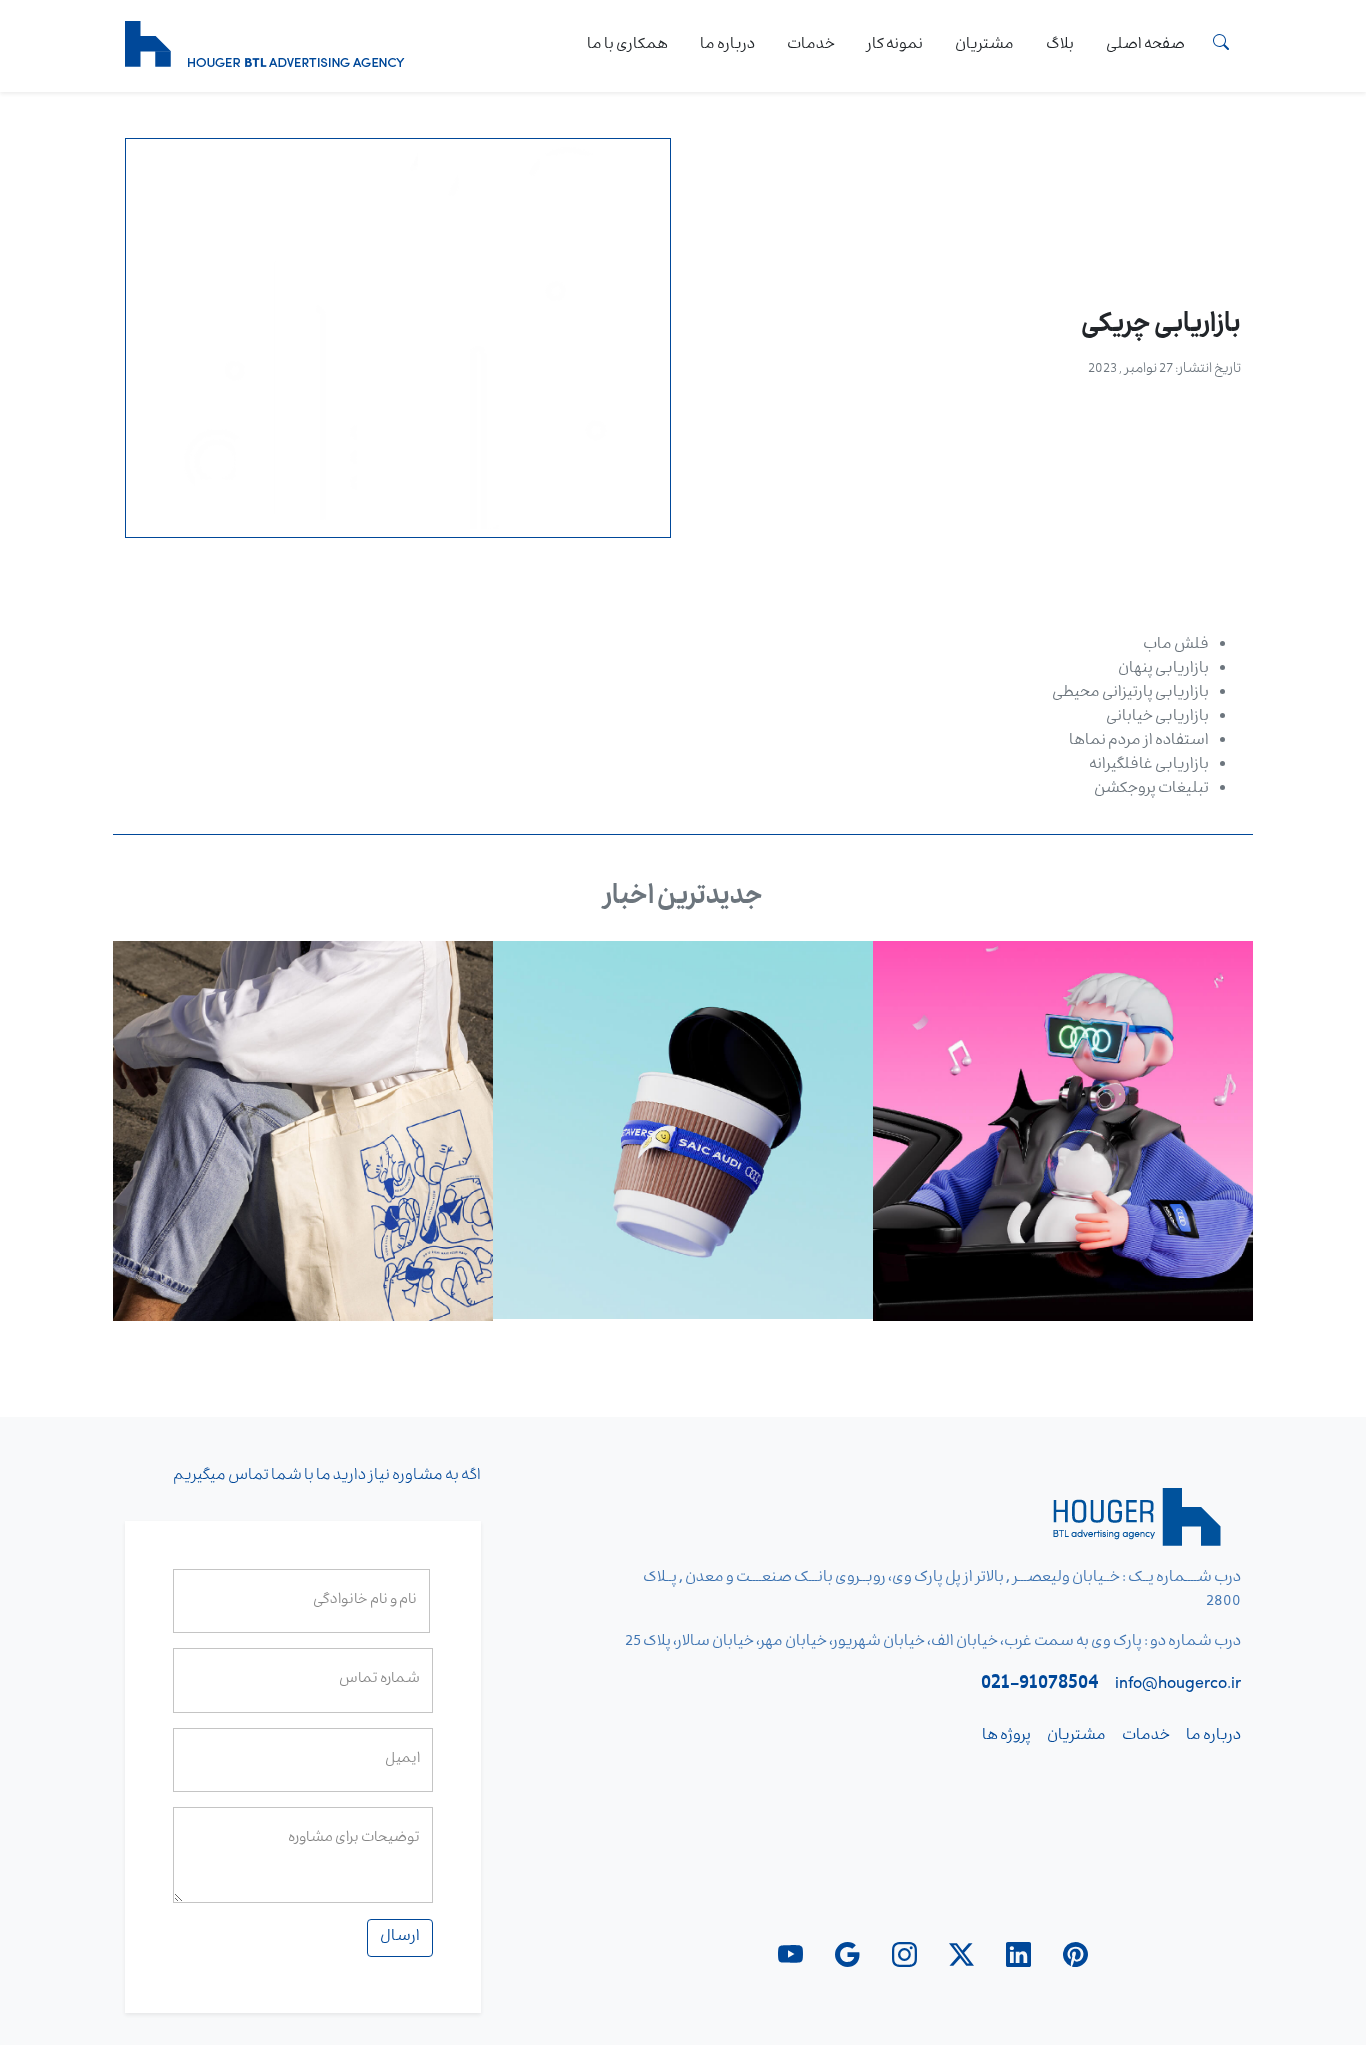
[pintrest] (1075, 1955)
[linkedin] (1018, 1955)
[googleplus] (847, 1955)
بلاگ (1060, 46)
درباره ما (727, 46)
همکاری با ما (627, 46)
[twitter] (961, 1955)
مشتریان (984, 46)
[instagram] (904, 1955)
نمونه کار (895, 46)
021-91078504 (1040, 1686)
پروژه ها (1006, 1737)
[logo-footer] (1141, 1524)
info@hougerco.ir (1178, 1686)
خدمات (811, 46)
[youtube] (790, 1955)
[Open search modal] (1221, 46)
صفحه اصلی (1145, 46)
